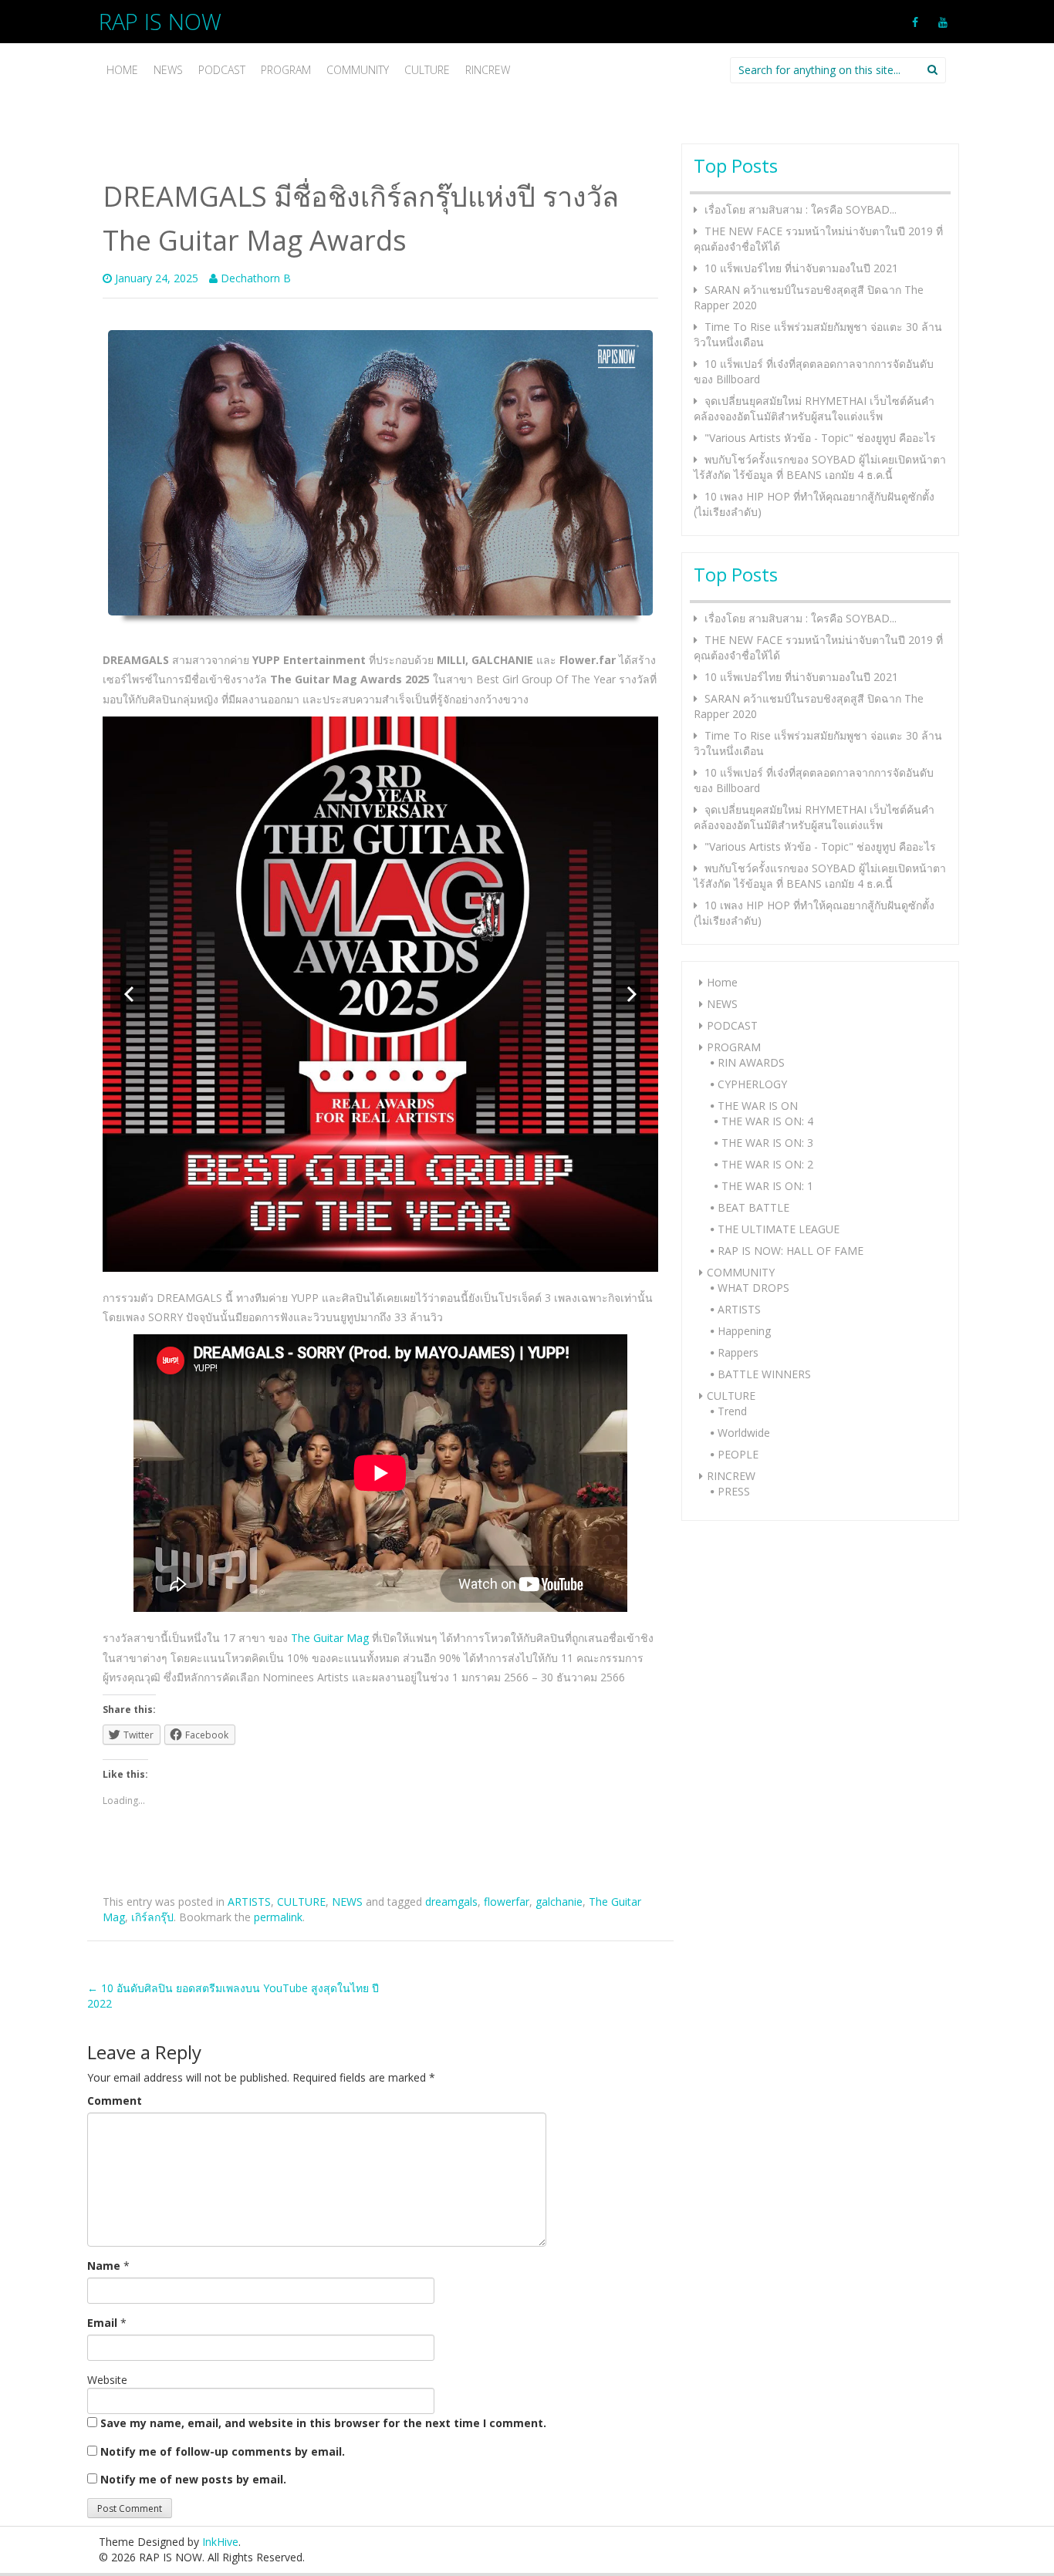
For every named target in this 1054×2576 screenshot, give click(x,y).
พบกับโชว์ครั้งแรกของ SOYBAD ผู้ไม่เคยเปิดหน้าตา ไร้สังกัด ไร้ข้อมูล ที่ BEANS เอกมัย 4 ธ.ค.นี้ (820, 467)
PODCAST (222, 70)
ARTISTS (249, 1902)
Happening (744, 1331)
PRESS (734, 1491)
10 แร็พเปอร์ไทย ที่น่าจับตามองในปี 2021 (801, 268)
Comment (115, 2101)
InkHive (220, 2542)
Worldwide (744, 1433)
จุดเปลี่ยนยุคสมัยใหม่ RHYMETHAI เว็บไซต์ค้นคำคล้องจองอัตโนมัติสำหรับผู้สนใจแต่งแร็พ (814, 408)
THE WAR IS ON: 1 (767, 1186)
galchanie (559, 1902)
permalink (278, 1917)
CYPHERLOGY (752, 1084)
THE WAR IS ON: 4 (767, 1121)
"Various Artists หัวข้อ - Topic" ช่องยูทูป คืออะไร (820, 438)
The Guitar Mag (330, 1638)
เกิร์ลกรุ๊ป (152, 1917)
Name (104, 2266)
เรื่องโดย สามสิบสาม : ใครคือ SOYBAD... (801, 209)
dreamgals (451, 1902)
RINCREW (488, 70)
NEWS (168, 70)
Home (122, 70)
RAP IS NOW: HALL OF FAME (790, 1251)
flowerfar (507, 1902)
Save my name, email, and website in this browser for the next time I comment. (323, 2423)
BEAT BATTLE (753, 1207)
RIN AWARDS (751, 1062)
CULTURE (427, 70)
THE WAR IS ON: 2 (767, 1164)
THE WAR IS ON (758, 1106)
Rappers (738, 1352)
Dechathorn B (256, 278)
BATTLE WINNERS (764, 1374)
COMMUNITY (358, 70)
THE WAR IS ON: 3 (767, 1143)
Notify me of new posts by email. (193, 2479)
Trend (732, 1411)
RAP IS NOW (160, 21)
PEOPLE (738, 1454)
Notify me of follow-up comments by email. (223, 2451)
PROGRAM (286, 70)
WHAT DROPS (753, 1288)
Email (102, 2323)
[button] (129, 994)
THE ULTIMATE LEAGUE (779, 1229)
